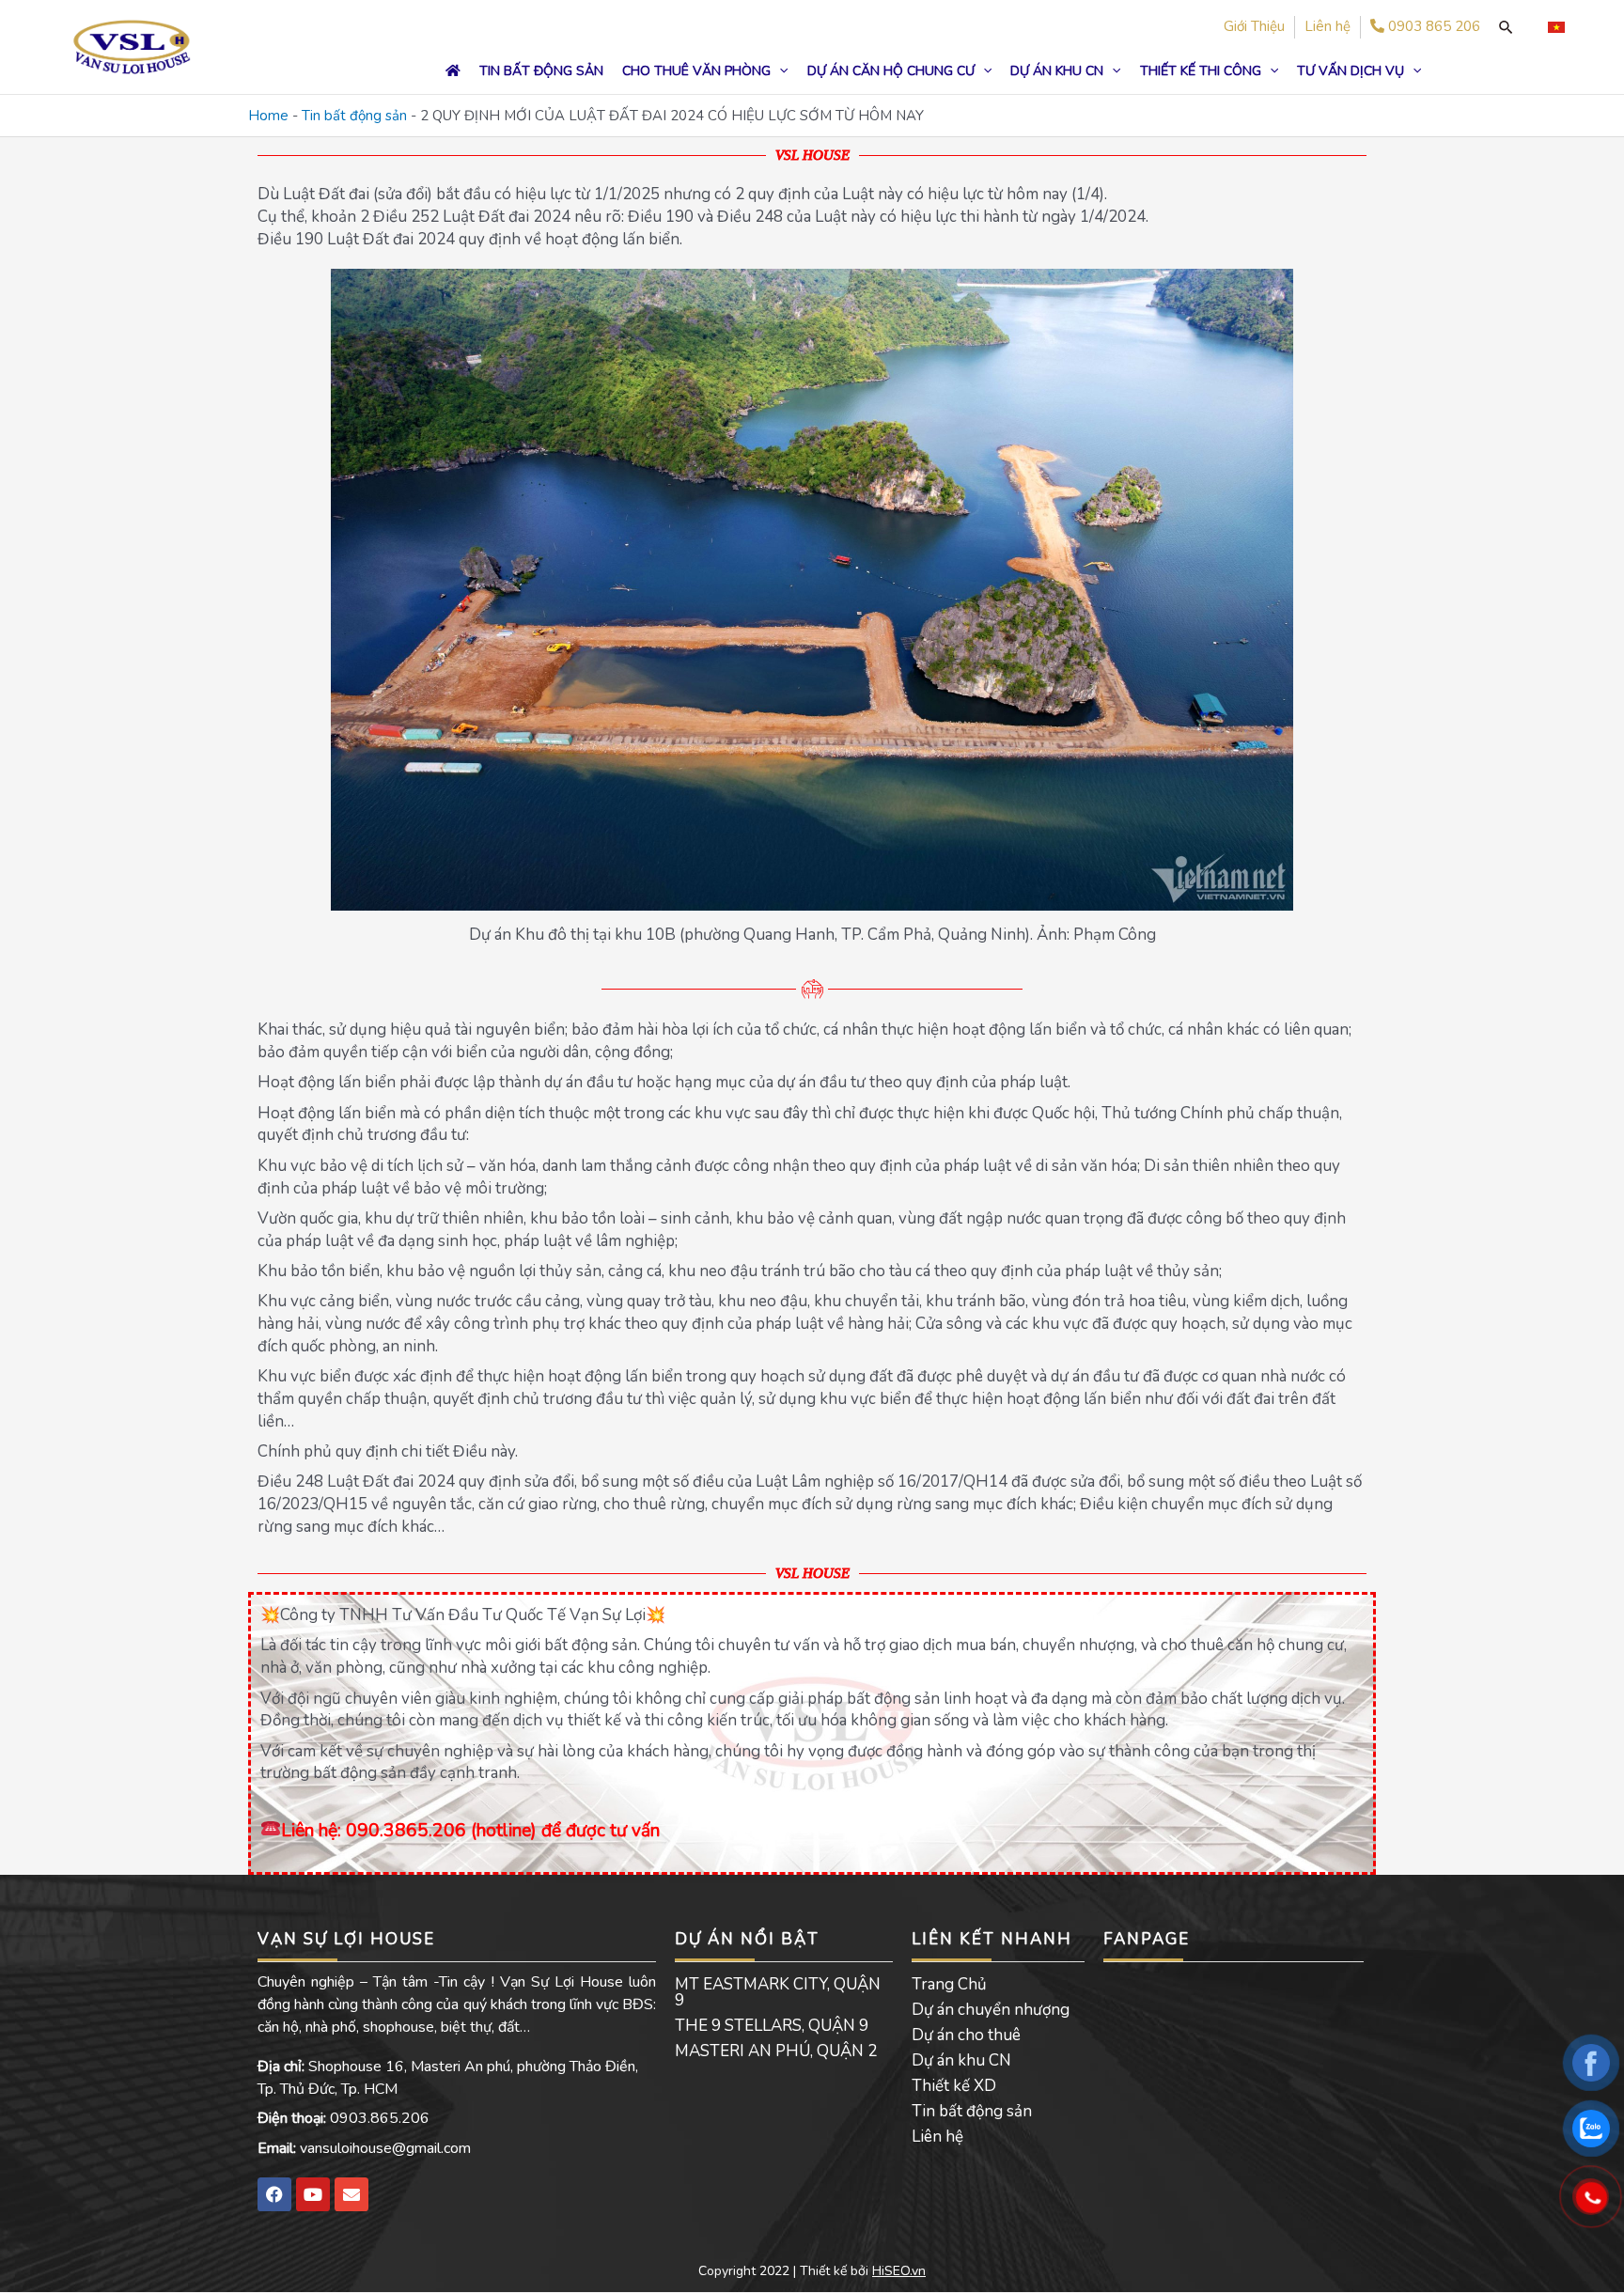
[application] (779, 71)
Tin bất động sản (354, 116)
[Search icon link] (1506, 27)
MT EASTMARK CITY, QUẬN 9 (778, 1992)
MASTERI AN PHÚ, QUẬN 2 (776, 2051)
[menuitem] (1556, 27)
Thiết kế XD (954, 2086)
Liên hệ (937, 2137)
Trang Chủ (949, 1984)
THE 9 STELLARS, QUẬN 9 (772, 2026)
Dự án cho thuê (966, 2035)
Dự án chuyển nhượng (991, 2010)
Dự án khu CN (961, 2060)
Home (268, 116)
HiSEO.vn (899, 2271)
